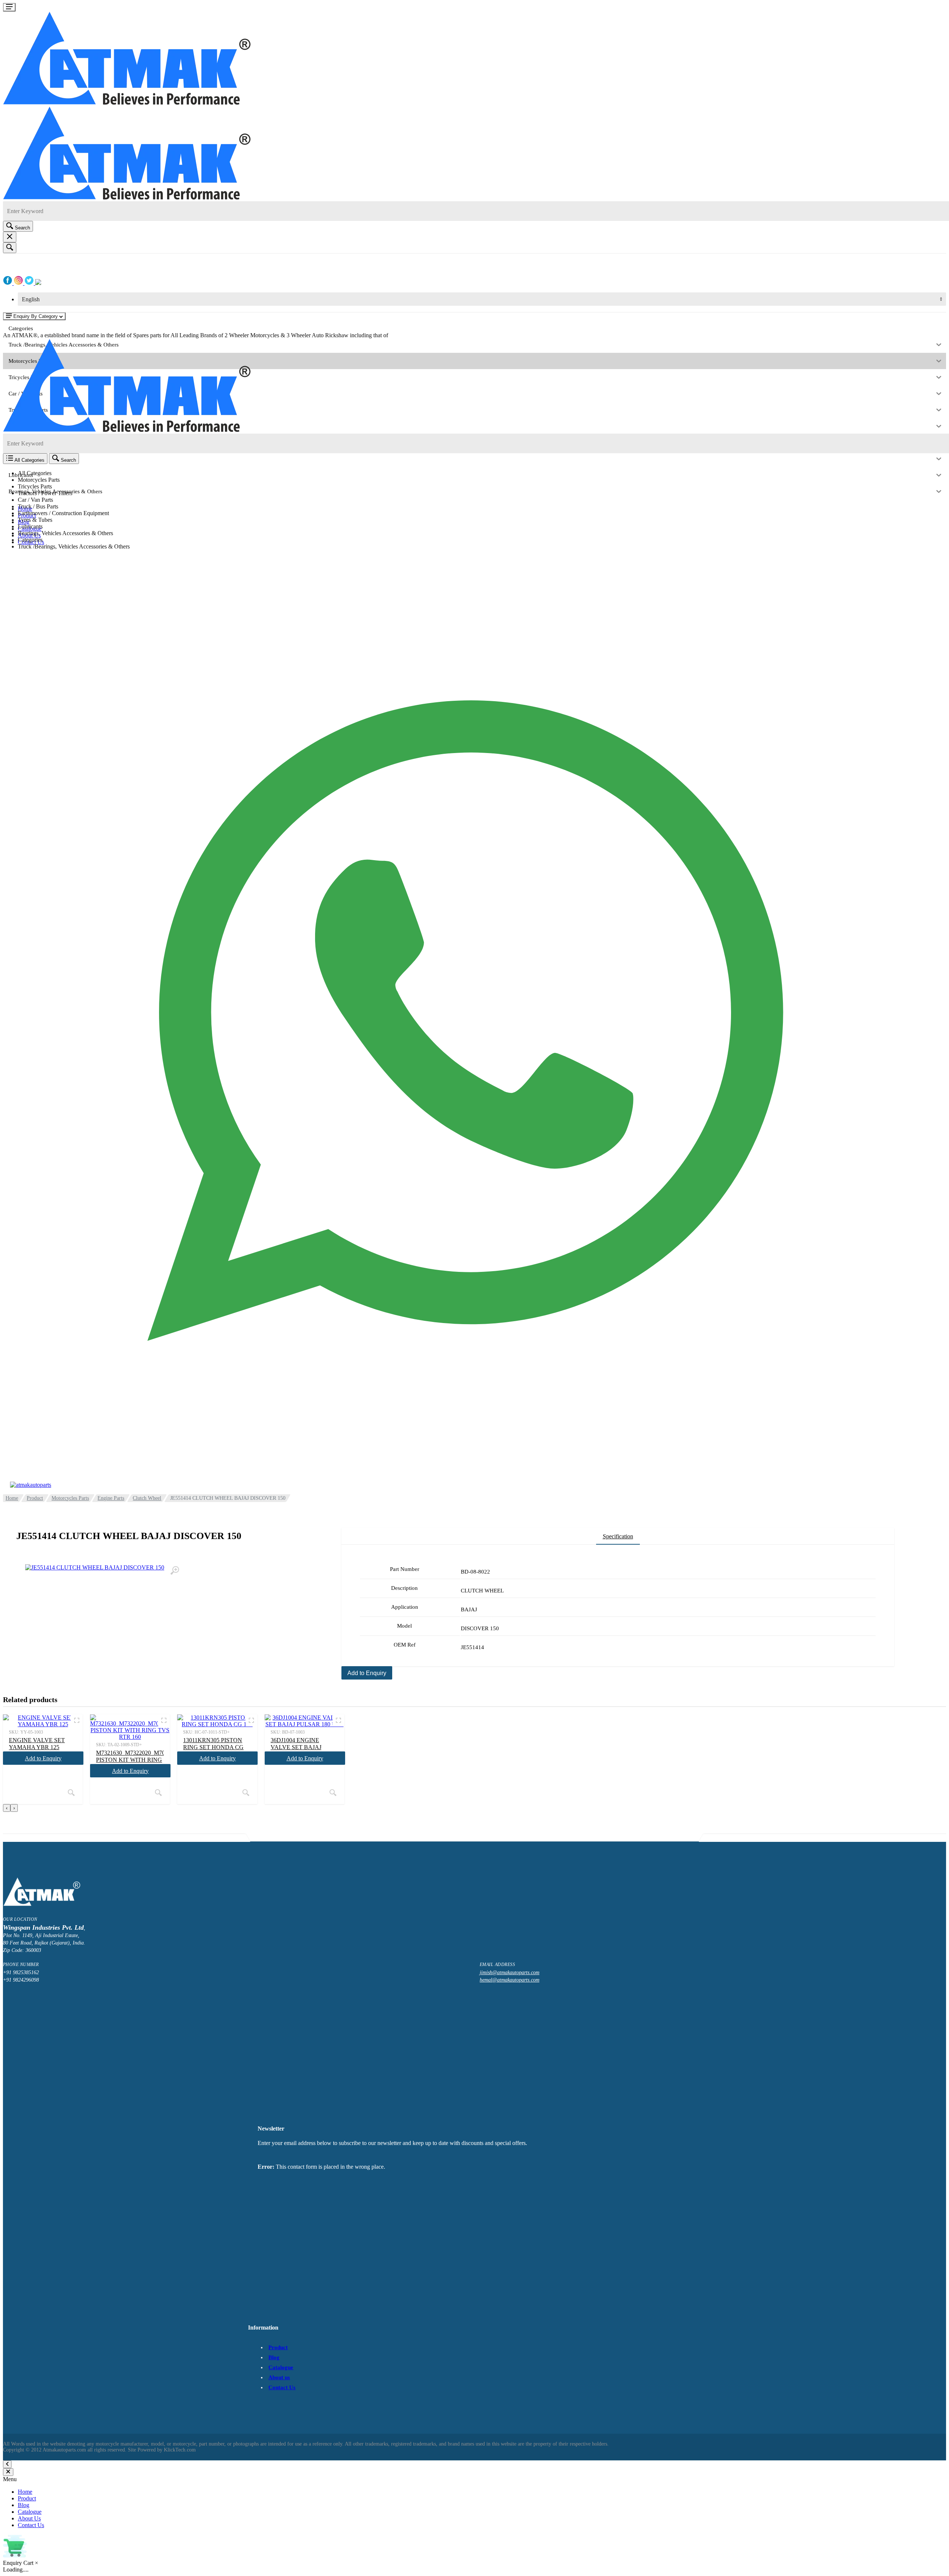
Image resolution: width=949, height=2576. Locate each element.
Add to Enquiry (367, 1673)
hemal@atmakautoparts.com (510, 1980)
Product (35, 1498)
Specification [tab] (618, 1536)
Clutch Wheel (147, 1498)
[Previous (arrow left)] (13, 1288)
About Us (29, 2518)
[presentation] (7, 1808)
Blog (274, 2357)
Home (12, 1498)
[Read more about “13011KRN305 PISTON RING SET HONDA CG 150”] (246, 1793)
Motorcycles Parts (70, 1498)
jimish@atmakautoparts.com (510, 1972)
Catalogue (281, 2367)
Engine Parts (111, 1498)
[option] (482, 500)
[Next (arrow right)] (936, 1288)
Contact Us (282, 2387)
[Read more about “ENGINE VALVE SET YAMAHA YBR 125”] (71, 1793)
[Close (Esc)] (941, 8)
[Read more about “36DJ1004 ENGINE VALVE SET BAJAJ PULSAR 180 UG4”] (333, 1793)
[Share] (925, 8)
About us (279, 2377)
